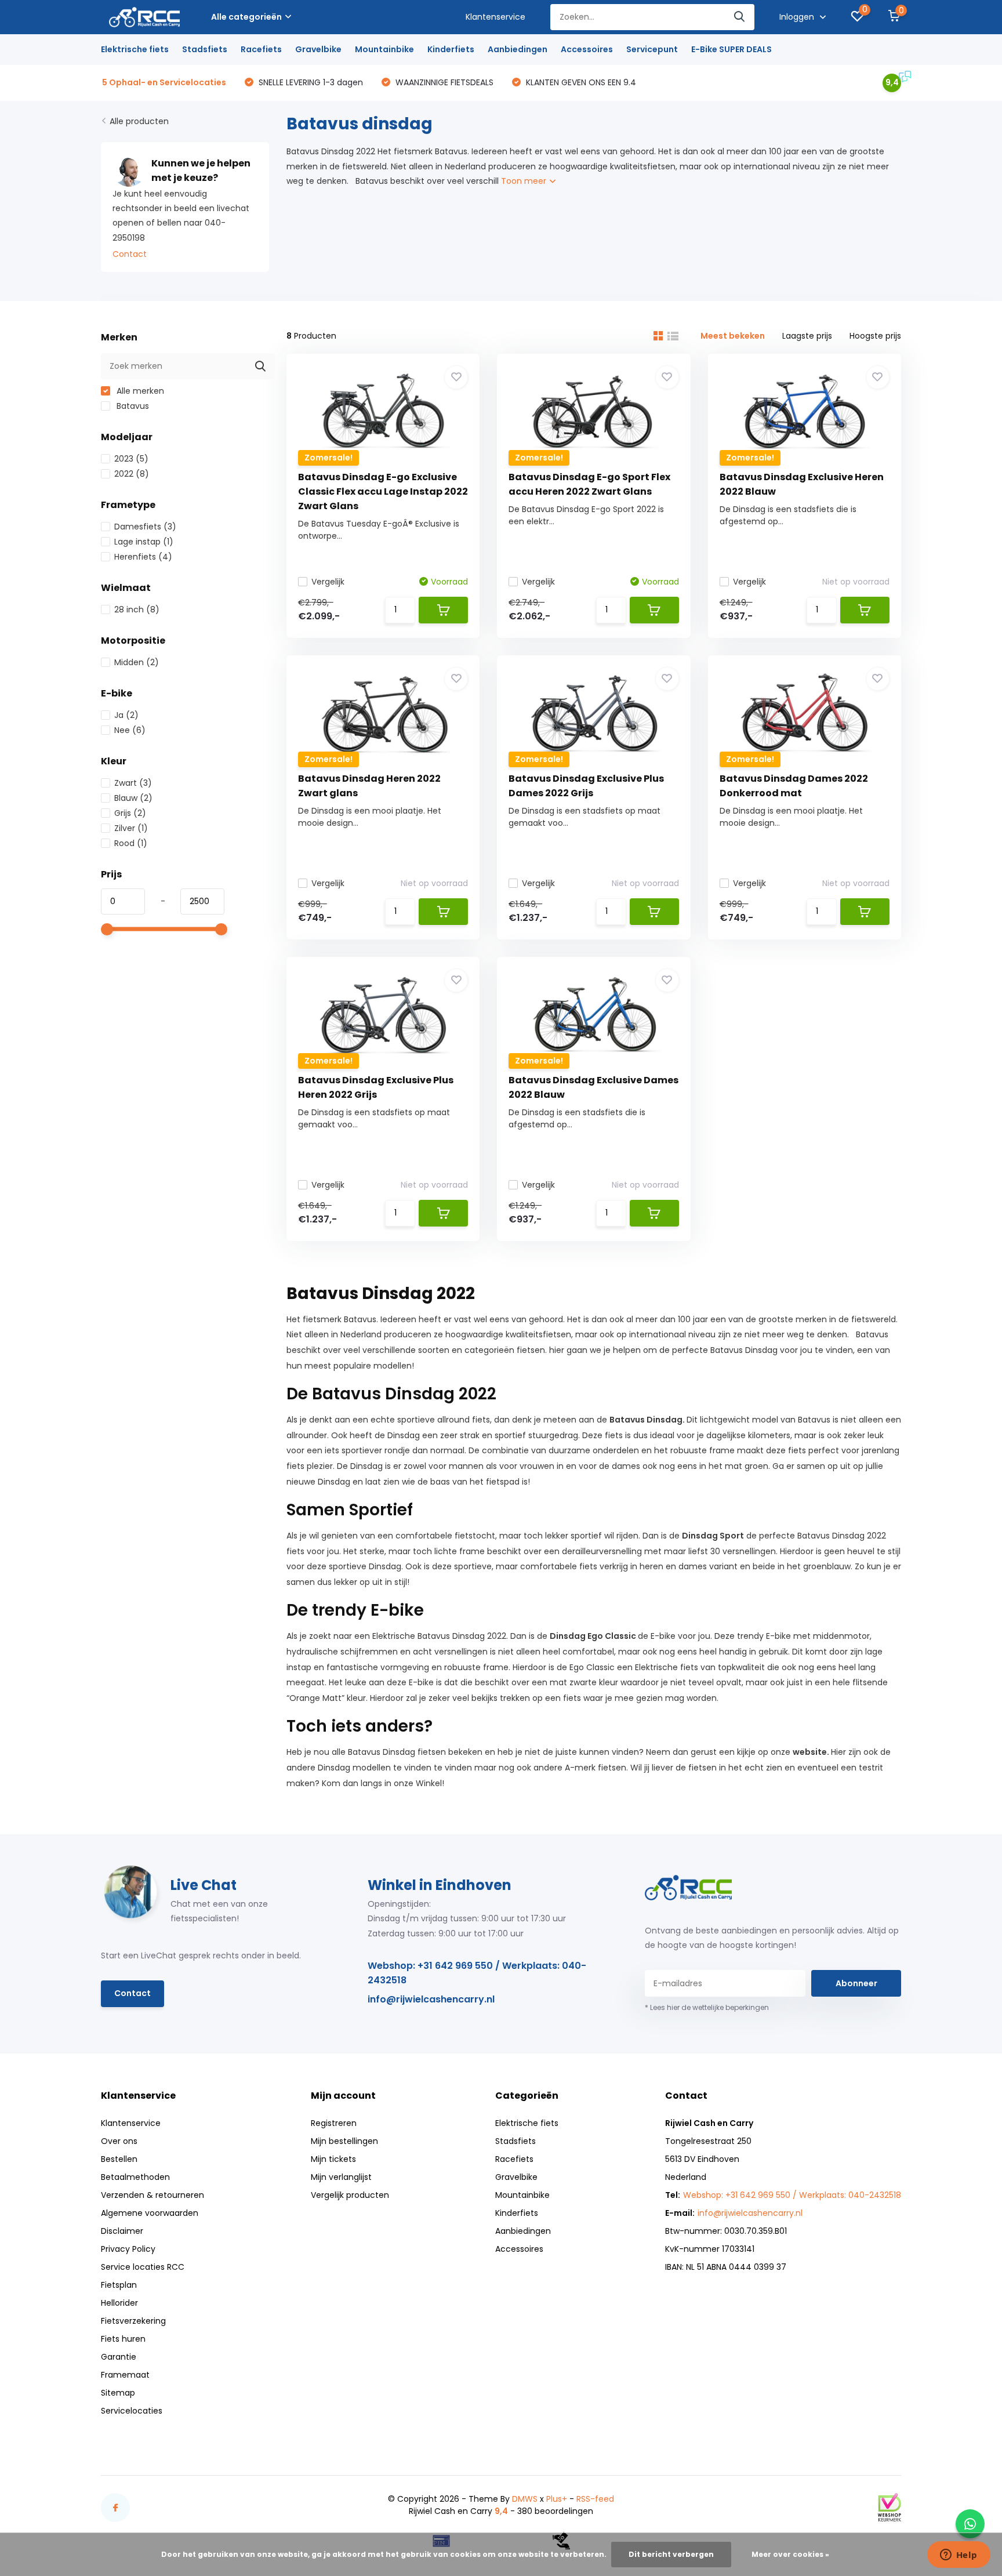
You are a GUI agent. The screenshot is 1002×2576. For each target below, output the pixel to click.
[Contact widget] (970, 2524)
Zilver (131, 828)
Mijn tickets (333, 2159)
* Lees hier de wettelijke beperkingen (707, 2007)
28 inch (137, 609)
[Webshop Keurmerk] (890, 2507)
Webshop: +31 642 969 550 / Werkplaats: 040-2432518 (477, 1973)
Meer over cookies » (790, 2554)
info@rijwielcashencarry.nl (431, 1999)
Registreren (334, 2123)
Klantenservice (495, 17)
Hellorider (119, 2303)
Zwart (133, 783)
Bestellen (119, 2159)
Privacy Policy (128, 2249)
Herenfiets (143, 557)
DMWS (525, 2499)
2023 (131, 459)
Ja (126, 715)
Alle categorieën (246, 17)
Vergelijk (328, 582)
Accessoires (587, 49)
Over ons (119, 2141)
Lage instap (144, 542)
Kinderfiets (451, 49)
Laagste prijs (807, 336)
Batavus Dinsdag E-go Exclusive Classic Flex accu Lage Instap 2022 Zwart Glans (383, 491)
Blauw (133, 798)
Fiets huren (123, 2339)
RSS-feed (595, 2499)
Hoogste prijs (875, 336)
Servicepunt (652, 49)
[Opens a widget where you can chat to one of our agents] (959, 2556)
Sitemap (118, 2393)
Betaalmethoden (135, 2177)
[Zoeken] (740, 17)
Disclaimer (122, 2231)
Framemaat (125, 2375)
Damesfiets (145, 527)
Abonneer (856, 1983)
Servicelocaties (132, 2411)
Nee (130, 730)
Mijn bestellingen (344, 2141)
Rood (131, 843)
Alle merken (139, 391)
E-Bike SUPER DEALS (731, 49)
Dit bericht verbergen (671, 2554)
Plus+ (557, 2499)
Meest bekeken (733, 336)
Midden (137, 662)
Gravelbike (318, 49)
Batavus (132, 406)
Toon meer (525, 181)
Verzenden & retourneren (153, 2195)
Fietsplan (119, 2285)
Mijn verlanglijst (341, 2177)
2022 (132, 474)
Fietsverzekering (133, 2321)
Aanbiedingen (518, 49)
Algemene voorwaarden (150, 2213)
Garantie (119, 2357)
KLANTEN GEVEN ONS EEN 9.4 (580, 82)
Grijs (130, 813)
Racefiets (261, 49)
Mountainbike (384, 49)
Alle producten (139, 121)
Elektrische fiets (135, 49)
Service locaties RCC (143, 2267)
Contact (130, 254)
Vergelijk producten (350, 2195)
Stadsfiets (205, 49)
